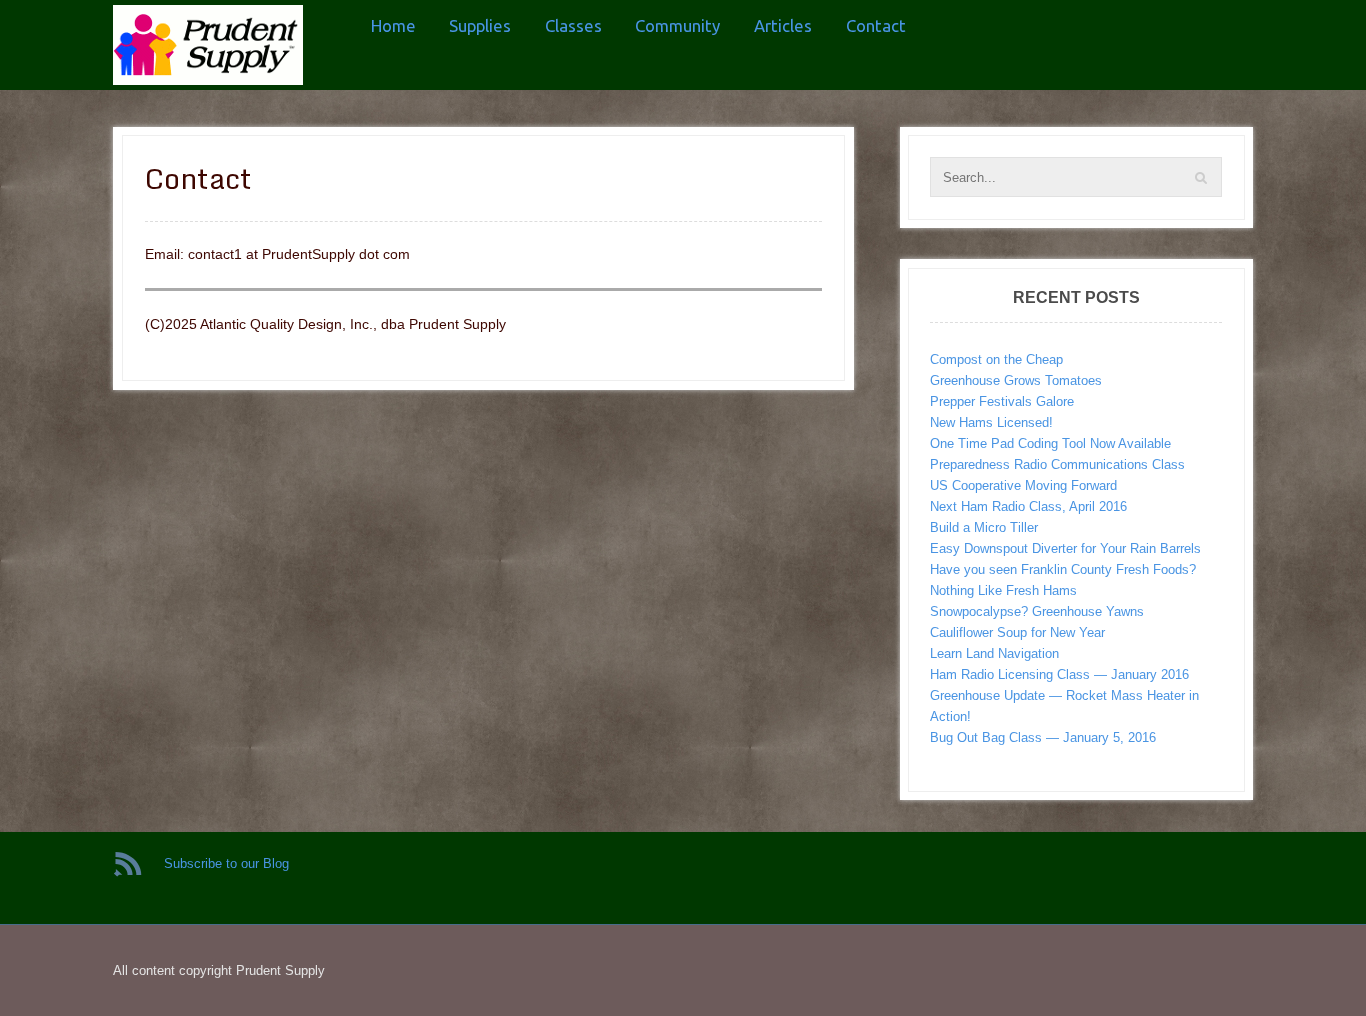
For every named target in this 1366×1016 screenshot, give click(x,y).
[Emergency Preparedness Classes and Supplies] (208, 45)
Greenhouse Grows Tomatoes (1016, 380)
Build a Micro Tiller (984, 527)
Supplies (480, 25)
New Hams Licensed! (991, 422)
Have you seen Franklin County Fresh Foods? (1063, 569)
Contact (876, 25)
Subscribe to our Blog (226, 863)
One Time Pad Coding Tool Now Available (1050, 443)
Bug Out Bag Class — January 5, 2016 (1043, 737)
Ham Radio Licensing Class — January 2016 (1059, 674)
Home (393, 25)
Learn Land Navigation (994, 653)
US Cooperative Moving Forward (1023, 485)
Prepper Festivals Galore (1002, 401)
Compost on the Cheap (996, 359)
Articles (783, 25)
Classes (573, 25)
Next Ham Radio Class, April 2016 (1028, 506)
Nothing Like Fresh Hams (1003, 590)
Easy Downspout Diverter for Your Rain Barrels (1065, 548)
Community (677, 25)
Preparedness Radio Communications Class (1057, 464)
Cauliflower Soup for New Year (1017, 632)
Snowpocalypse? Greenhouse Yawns (1037, 611)
